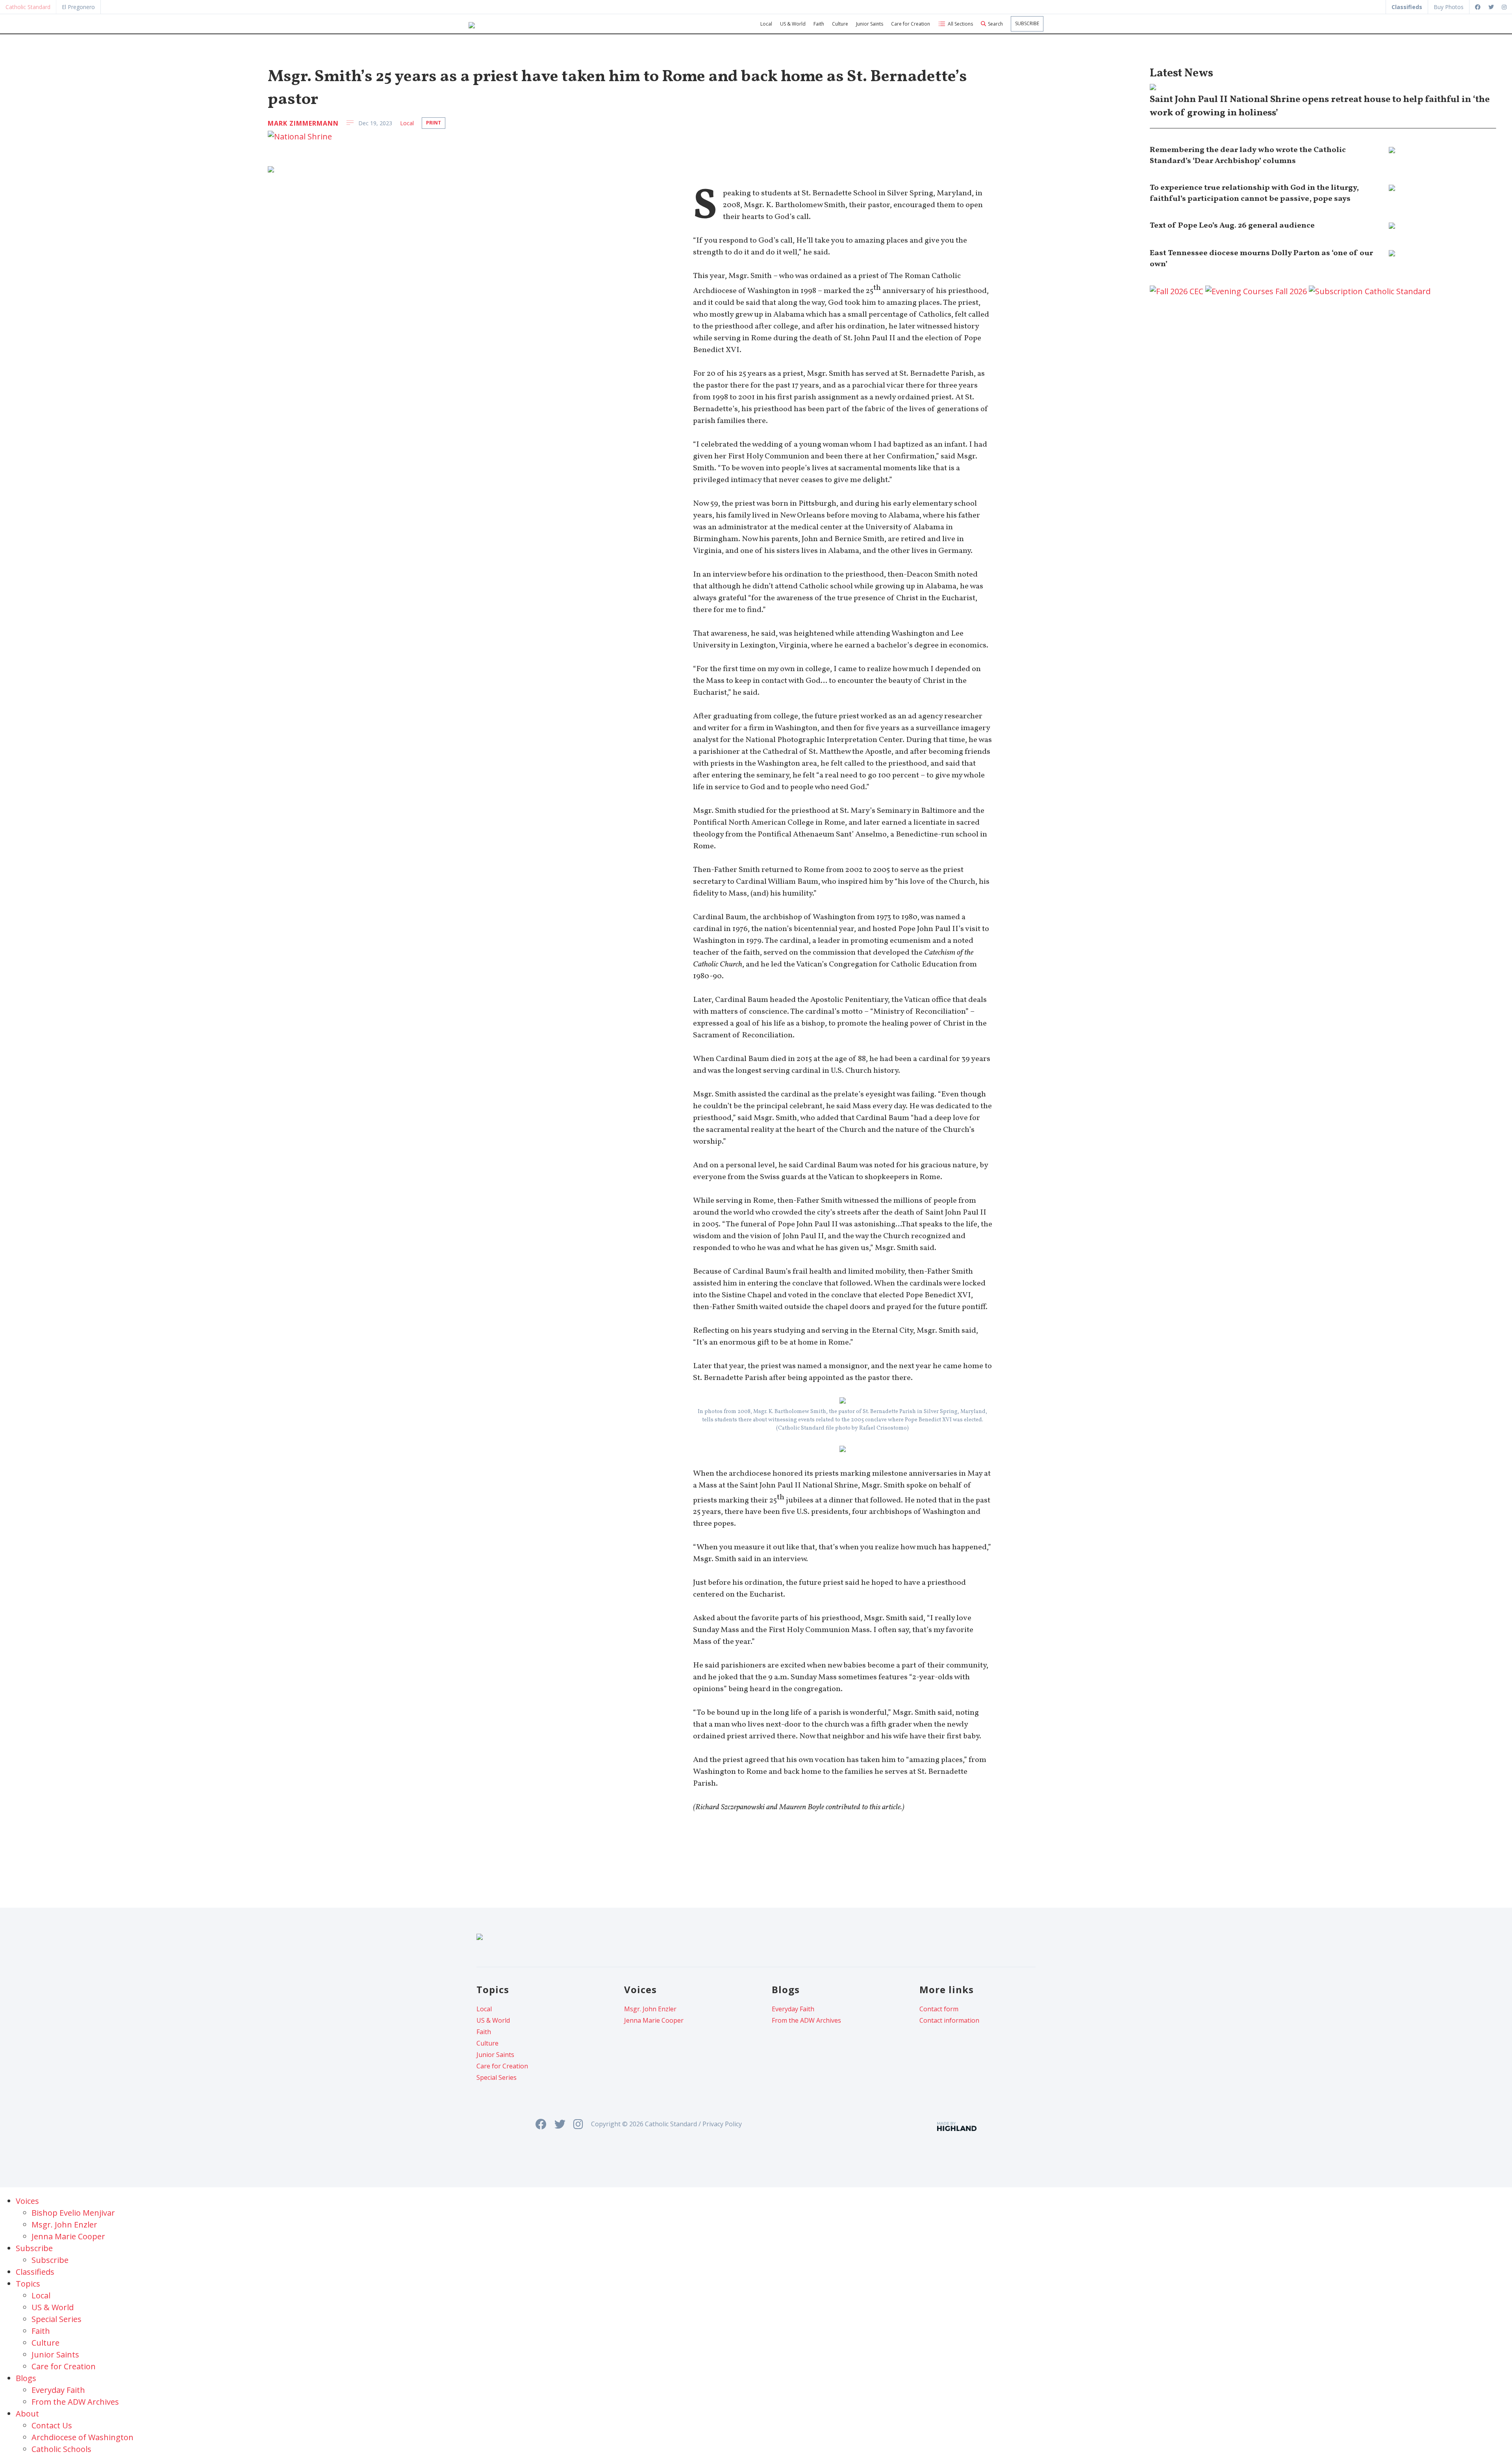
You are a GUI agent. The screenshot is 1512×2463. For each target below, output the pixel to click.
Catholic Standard (28, 7)
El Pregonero (78, 7)
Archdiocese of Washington (82, 2437)
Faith (819, 24)
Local (766, 24)
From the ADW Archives (806, 2020)
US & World (793, 24)
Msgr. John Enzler (650, 2009)
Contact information (949, 2020)
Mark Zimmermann (303, 123)
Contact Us (52, 2425)
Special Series (497, 2077)
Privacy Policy (722, 2124)
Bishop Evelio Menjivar (73, 2213)
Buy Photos (1449, 7)
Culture (840, 24)
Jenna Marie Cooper (654, 2020)
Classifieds (35, 2272)
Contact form (939, 2009)
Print (434, 123)
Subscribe (1027, 23)
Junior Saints (870, 24)
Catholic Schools (61, 2449)
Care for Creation (911, 24)
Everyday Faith (793, 2009)
